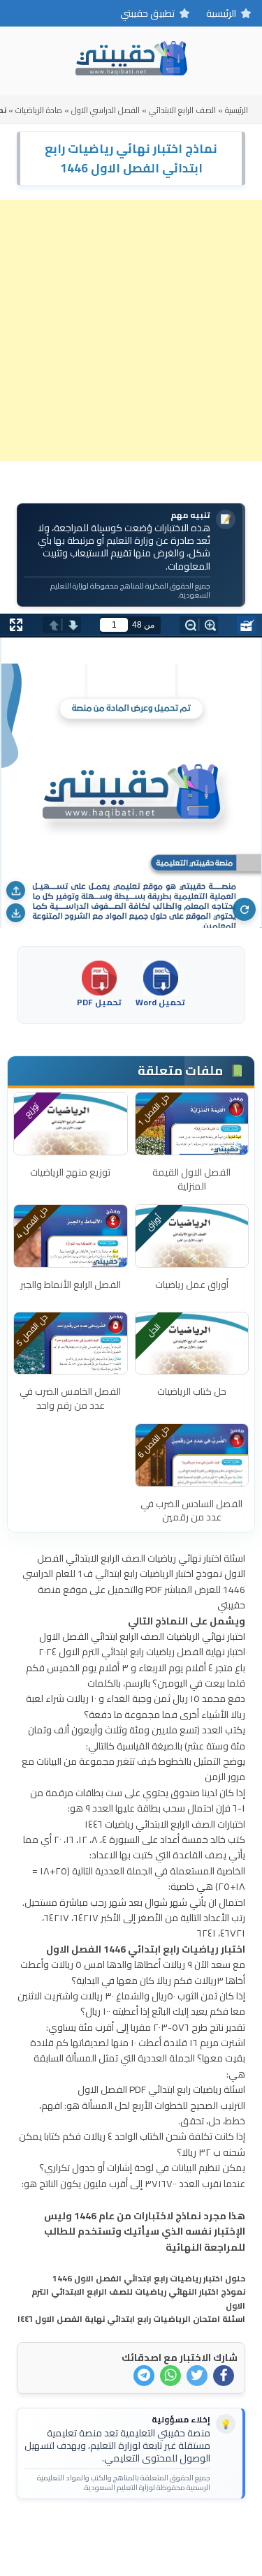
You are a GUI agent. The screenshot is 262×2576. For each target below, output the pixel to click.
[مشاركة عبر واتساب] (170, 2376)
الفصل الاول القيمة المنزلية (191, 1179)
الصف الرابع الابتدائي (182, 110)
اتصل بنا (174, 2532)
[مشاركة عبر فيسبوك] (224, 2376)
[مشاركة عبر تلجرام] (144, 2376)
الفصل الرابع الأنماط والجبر (71, 1285)
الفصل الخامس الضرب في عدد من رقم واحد (70, 1398)
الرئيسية (221, 13)
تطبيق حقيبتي (147, 13)
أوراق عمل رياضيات (192, 1285)
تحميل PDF (99, 1001)
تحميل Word (160, 1001)
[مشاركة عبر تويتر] (197, 2376)
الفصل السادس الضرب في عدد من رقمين (191, 1511)
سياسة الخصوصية (108, 2532)
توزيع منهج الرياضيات (70, 1172)
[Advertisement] (131, 331)
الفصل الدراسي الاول (105, 110)
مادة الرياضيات (39, 110)
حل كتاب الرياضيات (192, 1391)
